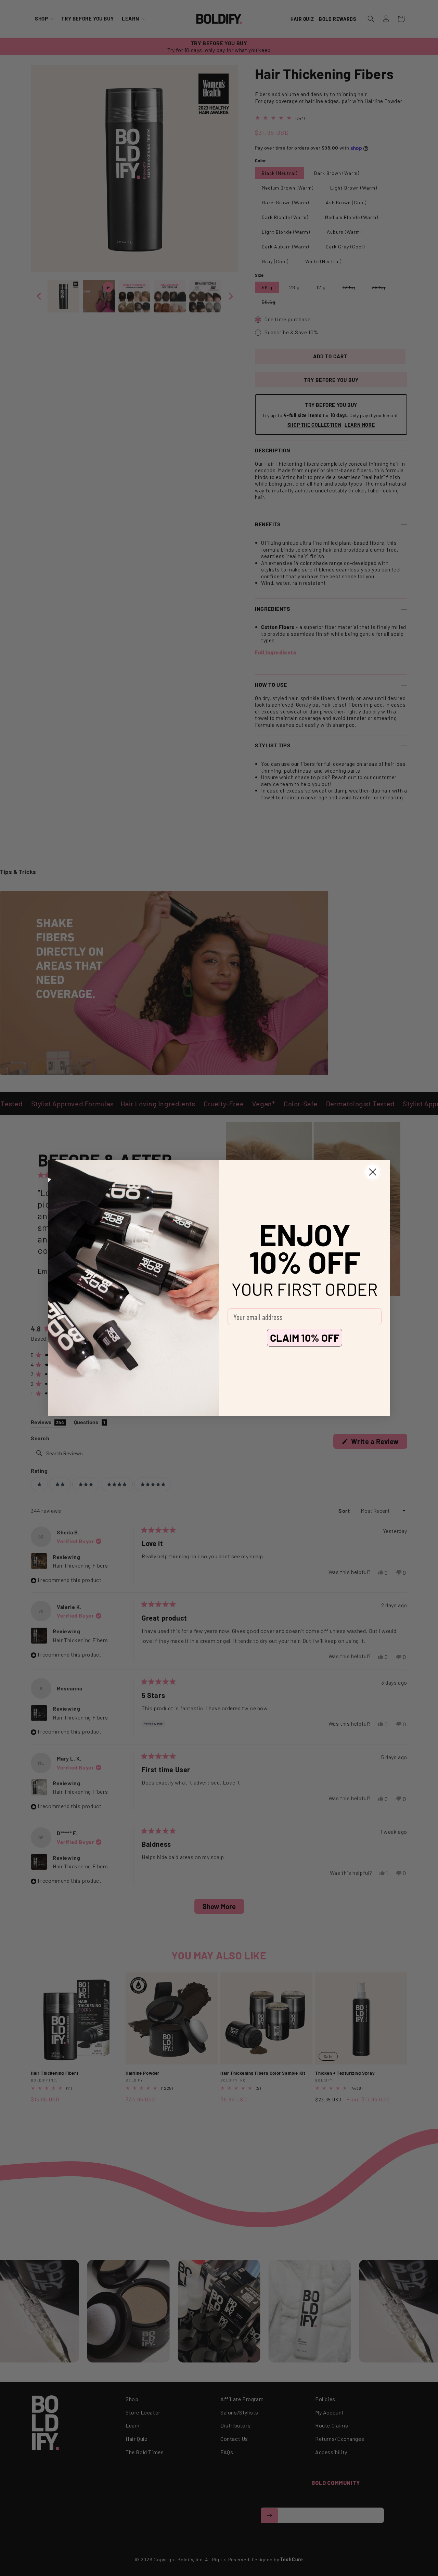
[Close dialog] (373, 1172)
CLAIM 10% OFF (305, 1338)
